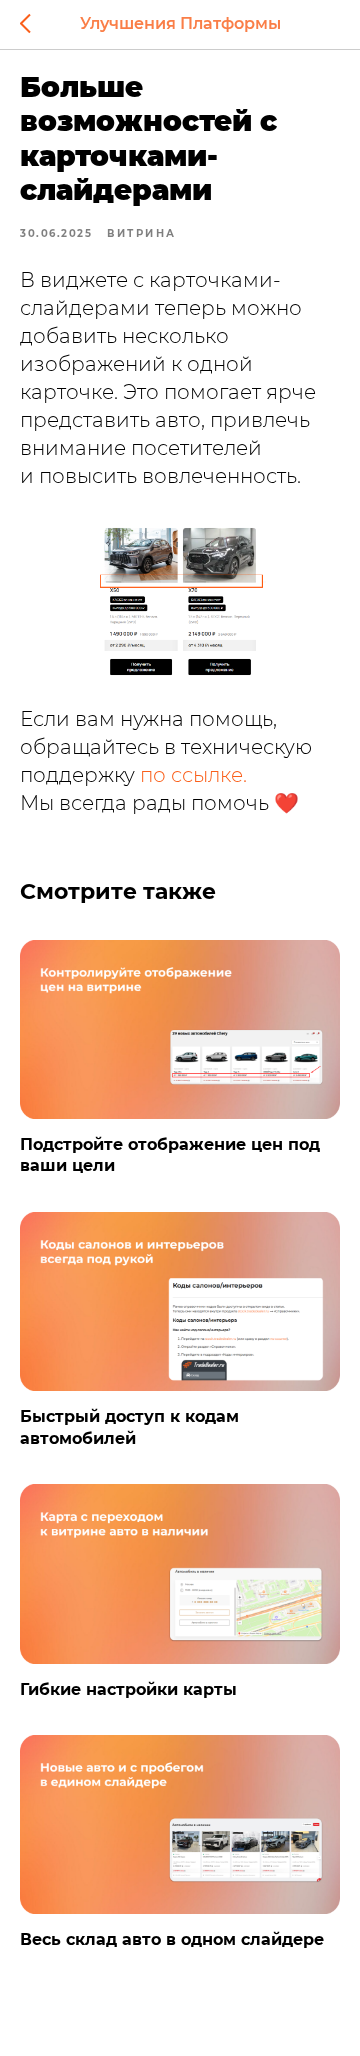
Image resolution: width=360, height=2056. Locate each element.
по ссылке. (193, 775)
